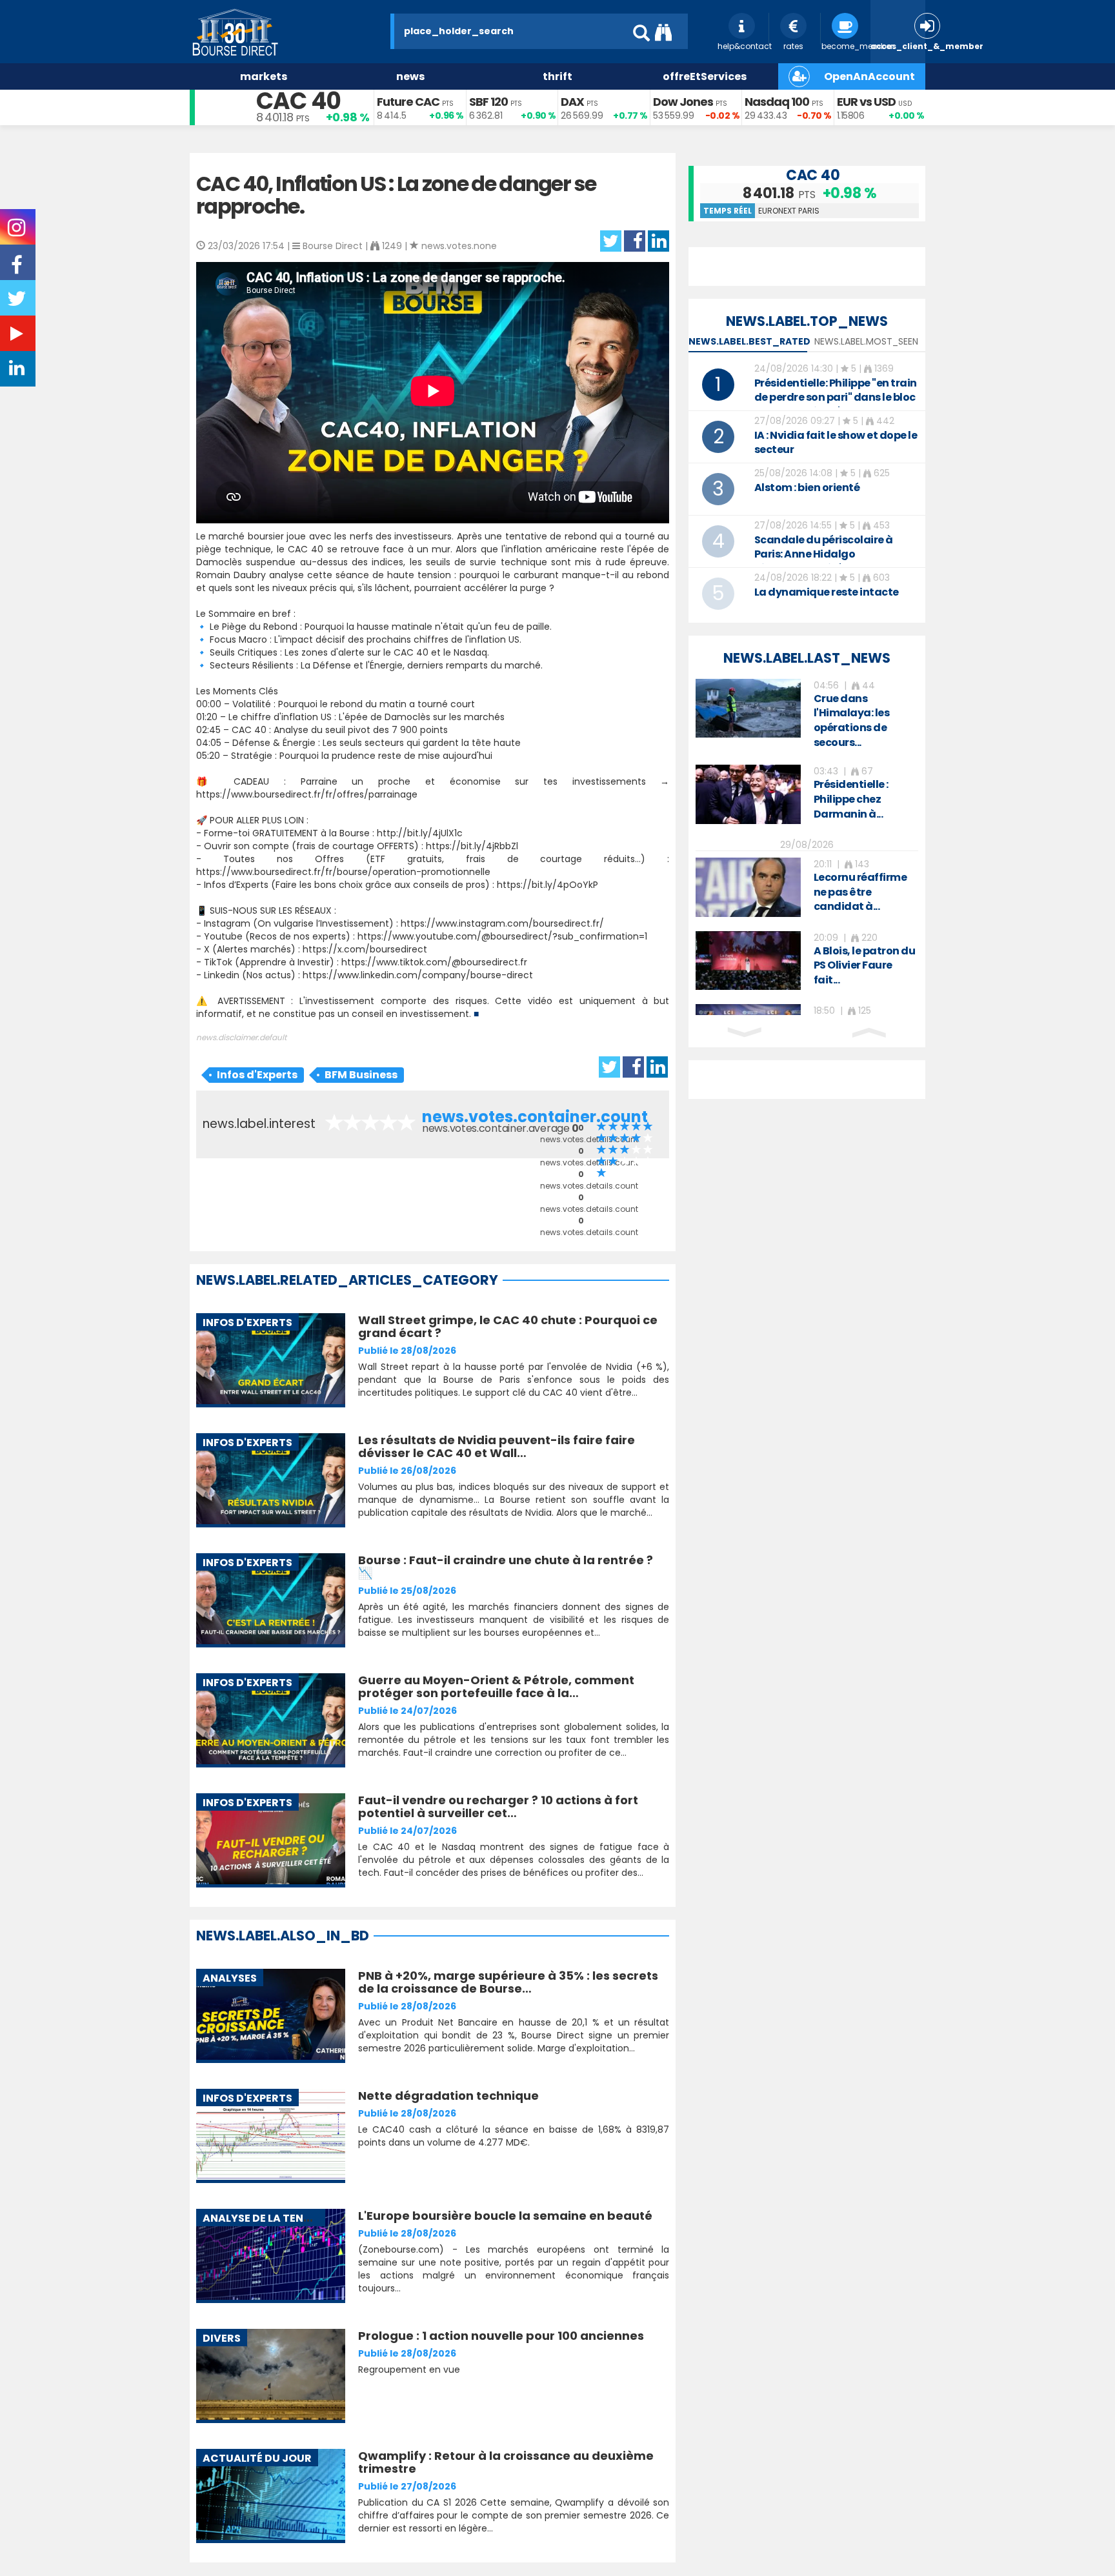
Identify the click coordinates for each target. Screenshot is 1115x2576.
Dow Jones (683, 102)
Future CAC (408, 102)
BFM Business (361, 1075)
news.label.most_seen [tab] (866, 341)
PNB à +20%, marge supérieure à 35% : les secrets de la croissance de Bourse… (508, 1982)
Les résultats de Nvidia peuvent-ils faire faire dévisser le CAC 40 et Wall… (497, 1446)
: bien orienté (807, 488)
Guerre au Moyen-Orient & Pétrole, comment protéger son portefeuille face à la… (496, 1686)
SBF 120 (488, 102)
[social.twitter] (18, 303)
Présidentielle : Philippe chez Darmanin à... (851, 799)
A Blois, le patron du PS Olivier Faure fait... (865, 966)
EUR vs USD (866, 102)
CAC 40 (298, 101)
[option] (807, 715)
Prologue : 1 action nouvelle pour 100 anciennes (501, 2336)
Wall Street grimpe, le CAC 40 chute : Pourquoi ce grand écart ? (508, 1326)
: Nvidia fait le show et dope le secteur (836, 442)
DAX (572, 102)
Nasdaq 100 (777, 102)
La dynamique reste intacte (827, 592)
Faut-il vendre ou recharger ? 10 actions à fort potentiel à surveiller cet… (498, 1806)
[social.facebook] (18, 269)
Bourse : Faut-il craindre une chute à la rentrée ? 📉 (506, 1566)
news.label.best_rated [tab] (749, 341)
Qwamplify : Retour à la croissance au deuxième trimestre (506, 2462)
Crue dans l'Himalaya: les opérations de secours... (852, 721)
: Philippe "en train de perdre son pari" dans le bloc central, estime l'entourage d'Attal (836, 404)
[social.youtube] (18, 336)
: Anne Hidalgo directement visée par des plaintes (824, 561)
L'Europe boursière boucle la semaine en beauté (505, 2216)
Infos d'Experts (257, 1075)
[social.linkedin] (18, 371)
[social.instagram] (18, 232)
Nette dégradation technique (448, 2096)
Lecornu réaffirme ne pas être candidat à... (860, 892)
